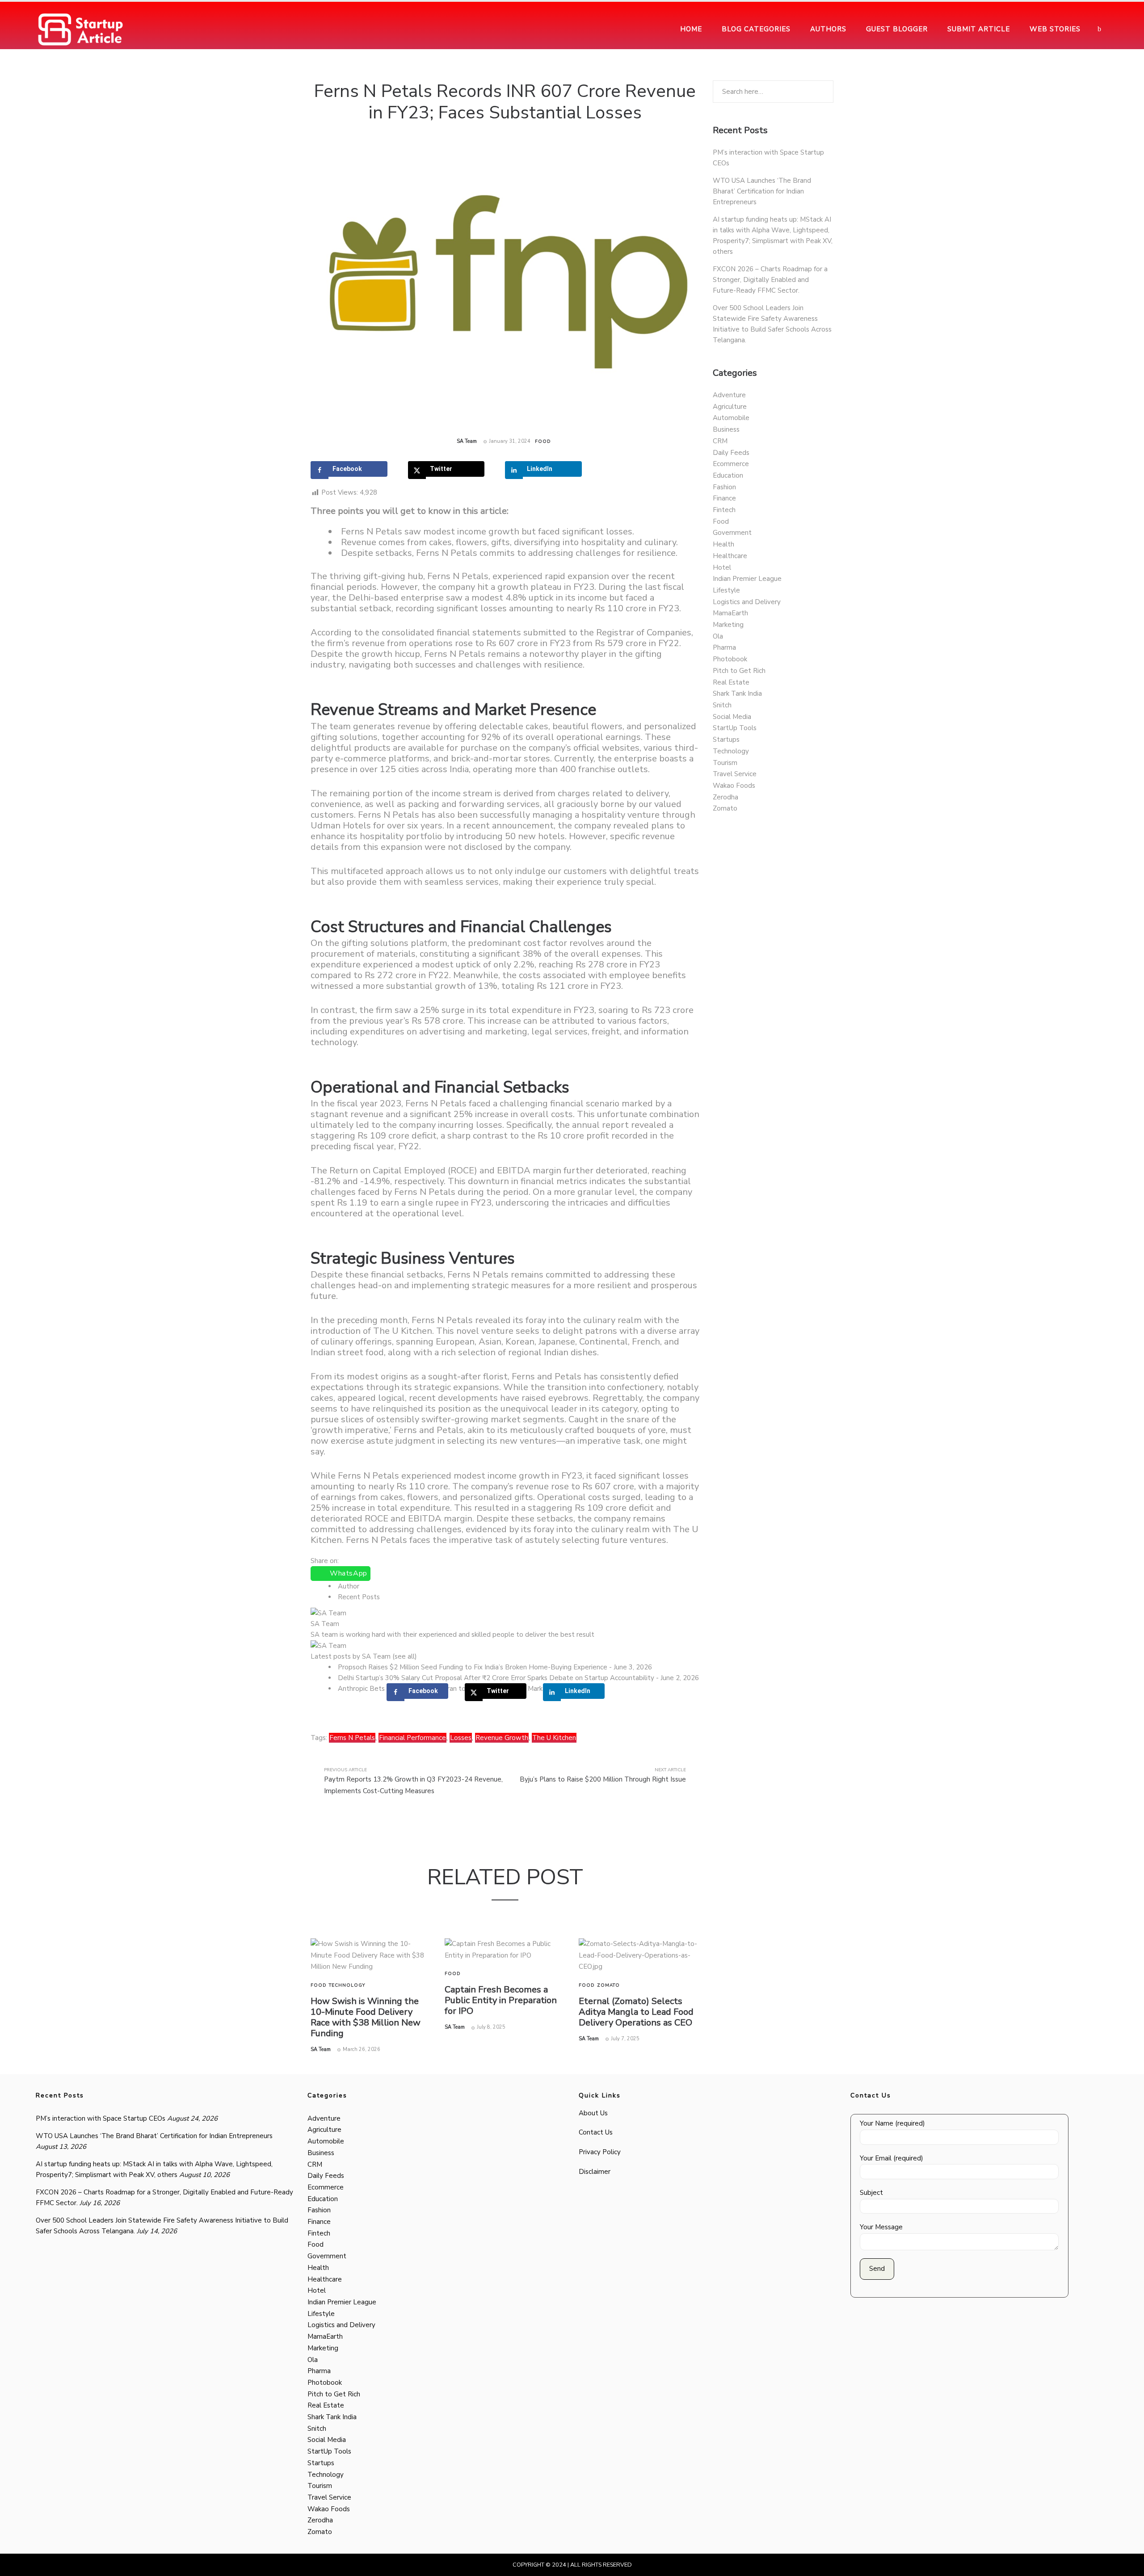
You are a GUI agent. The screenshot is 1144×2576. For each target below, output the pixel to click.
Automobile (731, 418)
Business (726, 429)
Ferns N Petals (352, 1738)
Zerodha (726, 797)
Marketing (728, 625)
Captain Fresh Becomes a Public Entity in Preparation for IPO (501, 2000)
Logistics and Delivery (747, 602)
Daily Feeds (731, 453)
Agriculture (730, 407)
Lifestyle (726, 590)
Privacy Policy (600, 2152)
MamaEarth (730, 613)
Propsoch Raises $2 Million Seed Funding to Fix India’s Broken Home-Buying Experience (473, 1667)
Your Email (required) (892, 2158)
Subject (871, 2193)
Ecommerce (731, 464)
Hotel (722, 567)
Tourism (725, 763)
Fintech (724, 510)
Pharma (724, 647)
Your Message (881, 2227)
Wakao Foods (734, 786)
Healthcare (730, 556)
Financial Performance (412, 1738)
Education (728, 475)
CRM (720, 441)
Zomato (608, 1985)
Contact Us (596, 2132)
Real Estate (731, 682)
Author (349, 1586)
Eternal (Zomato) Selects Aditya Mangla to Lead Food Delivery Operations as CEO (636, 2012)
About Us (593, 2113)
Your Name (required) (892, 2123)
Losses (461, 1738)
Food (543, 441)
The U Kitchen (554, 1738)
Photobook (730, 659)
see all (405, 1656)
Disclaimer (595, 2172)
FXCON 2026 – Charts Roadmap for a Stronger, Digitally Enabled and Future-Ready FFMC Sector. (770, 280)
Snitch (722, 705)
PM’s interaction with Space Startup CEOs (101, 2118)
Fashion (724, 487)
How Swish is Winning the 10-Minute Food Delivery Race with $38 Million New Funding (366, 2017)
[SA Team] (328, 1612)
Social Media (732, 717)
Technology (347, 1985)
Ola (718, 636)
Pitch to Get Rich (739, 671)
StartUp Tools (735, 728)
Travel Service (735, 774)
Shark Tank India (737, 693)
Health (723, 544)
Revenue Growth (502, 1738)
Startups (726, 740)
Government (732, 533)
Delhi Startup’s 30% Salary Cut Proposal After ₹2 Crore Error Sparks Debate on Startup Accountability (496, 1678)
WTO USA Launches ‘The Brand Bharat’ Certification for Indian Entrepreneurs (762, 191)
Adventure (729, 395)
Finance (724, 498)
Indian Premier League (747, 579)
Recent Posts (359, 1597)
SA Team (467, 441)
